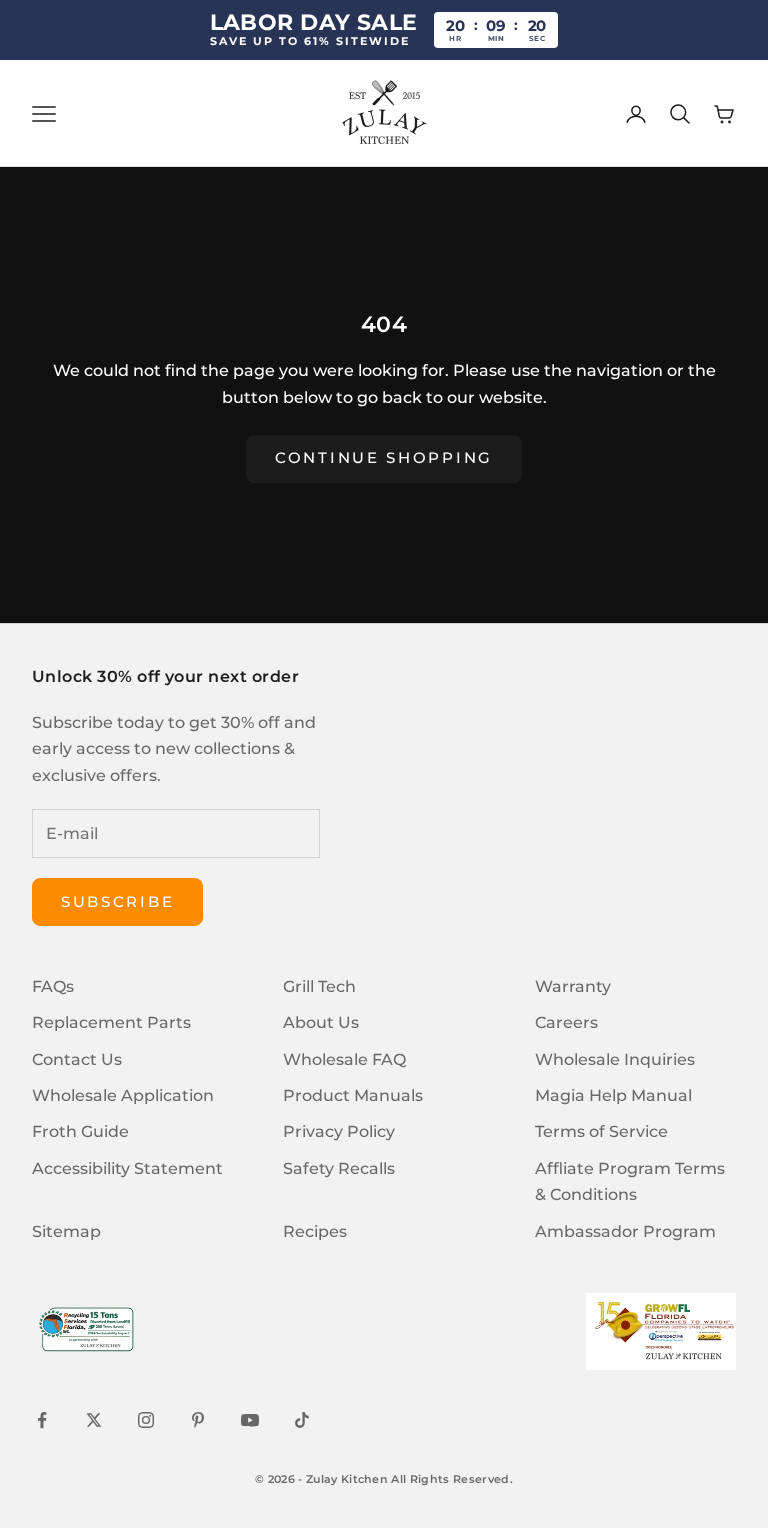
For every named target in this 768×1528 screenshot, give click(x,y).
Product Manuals (353, 1095)
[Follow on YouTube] (250, 1420)
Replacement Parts (111, 1022)
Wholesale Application (123, 1095)
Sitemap (66, 1231)
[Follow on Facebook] (42, 1420)
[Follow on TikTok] (302, 1420)
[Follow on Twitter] (94, 1420)
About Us (321, 1022)
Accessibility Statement (127, 1168)
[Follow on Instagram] (146, 1420)
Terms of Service (601, 1131)
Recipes (315, 1231)
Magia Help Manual (613, 1095)
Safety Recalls (339, 1168)
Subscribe (117, 901)
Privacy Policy (339, 1131)
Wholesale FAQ (344, 1059)
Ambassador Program (625, 1231)
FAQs (53, 986)
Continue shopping (384, 457)
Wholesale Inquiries (615, 1059)
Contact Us (77, 1059)
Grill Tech (319, 986)
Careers (566, 1022)
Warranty (573, 986)
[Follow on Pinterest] (198, 1420)
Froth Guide (80, 1131)
